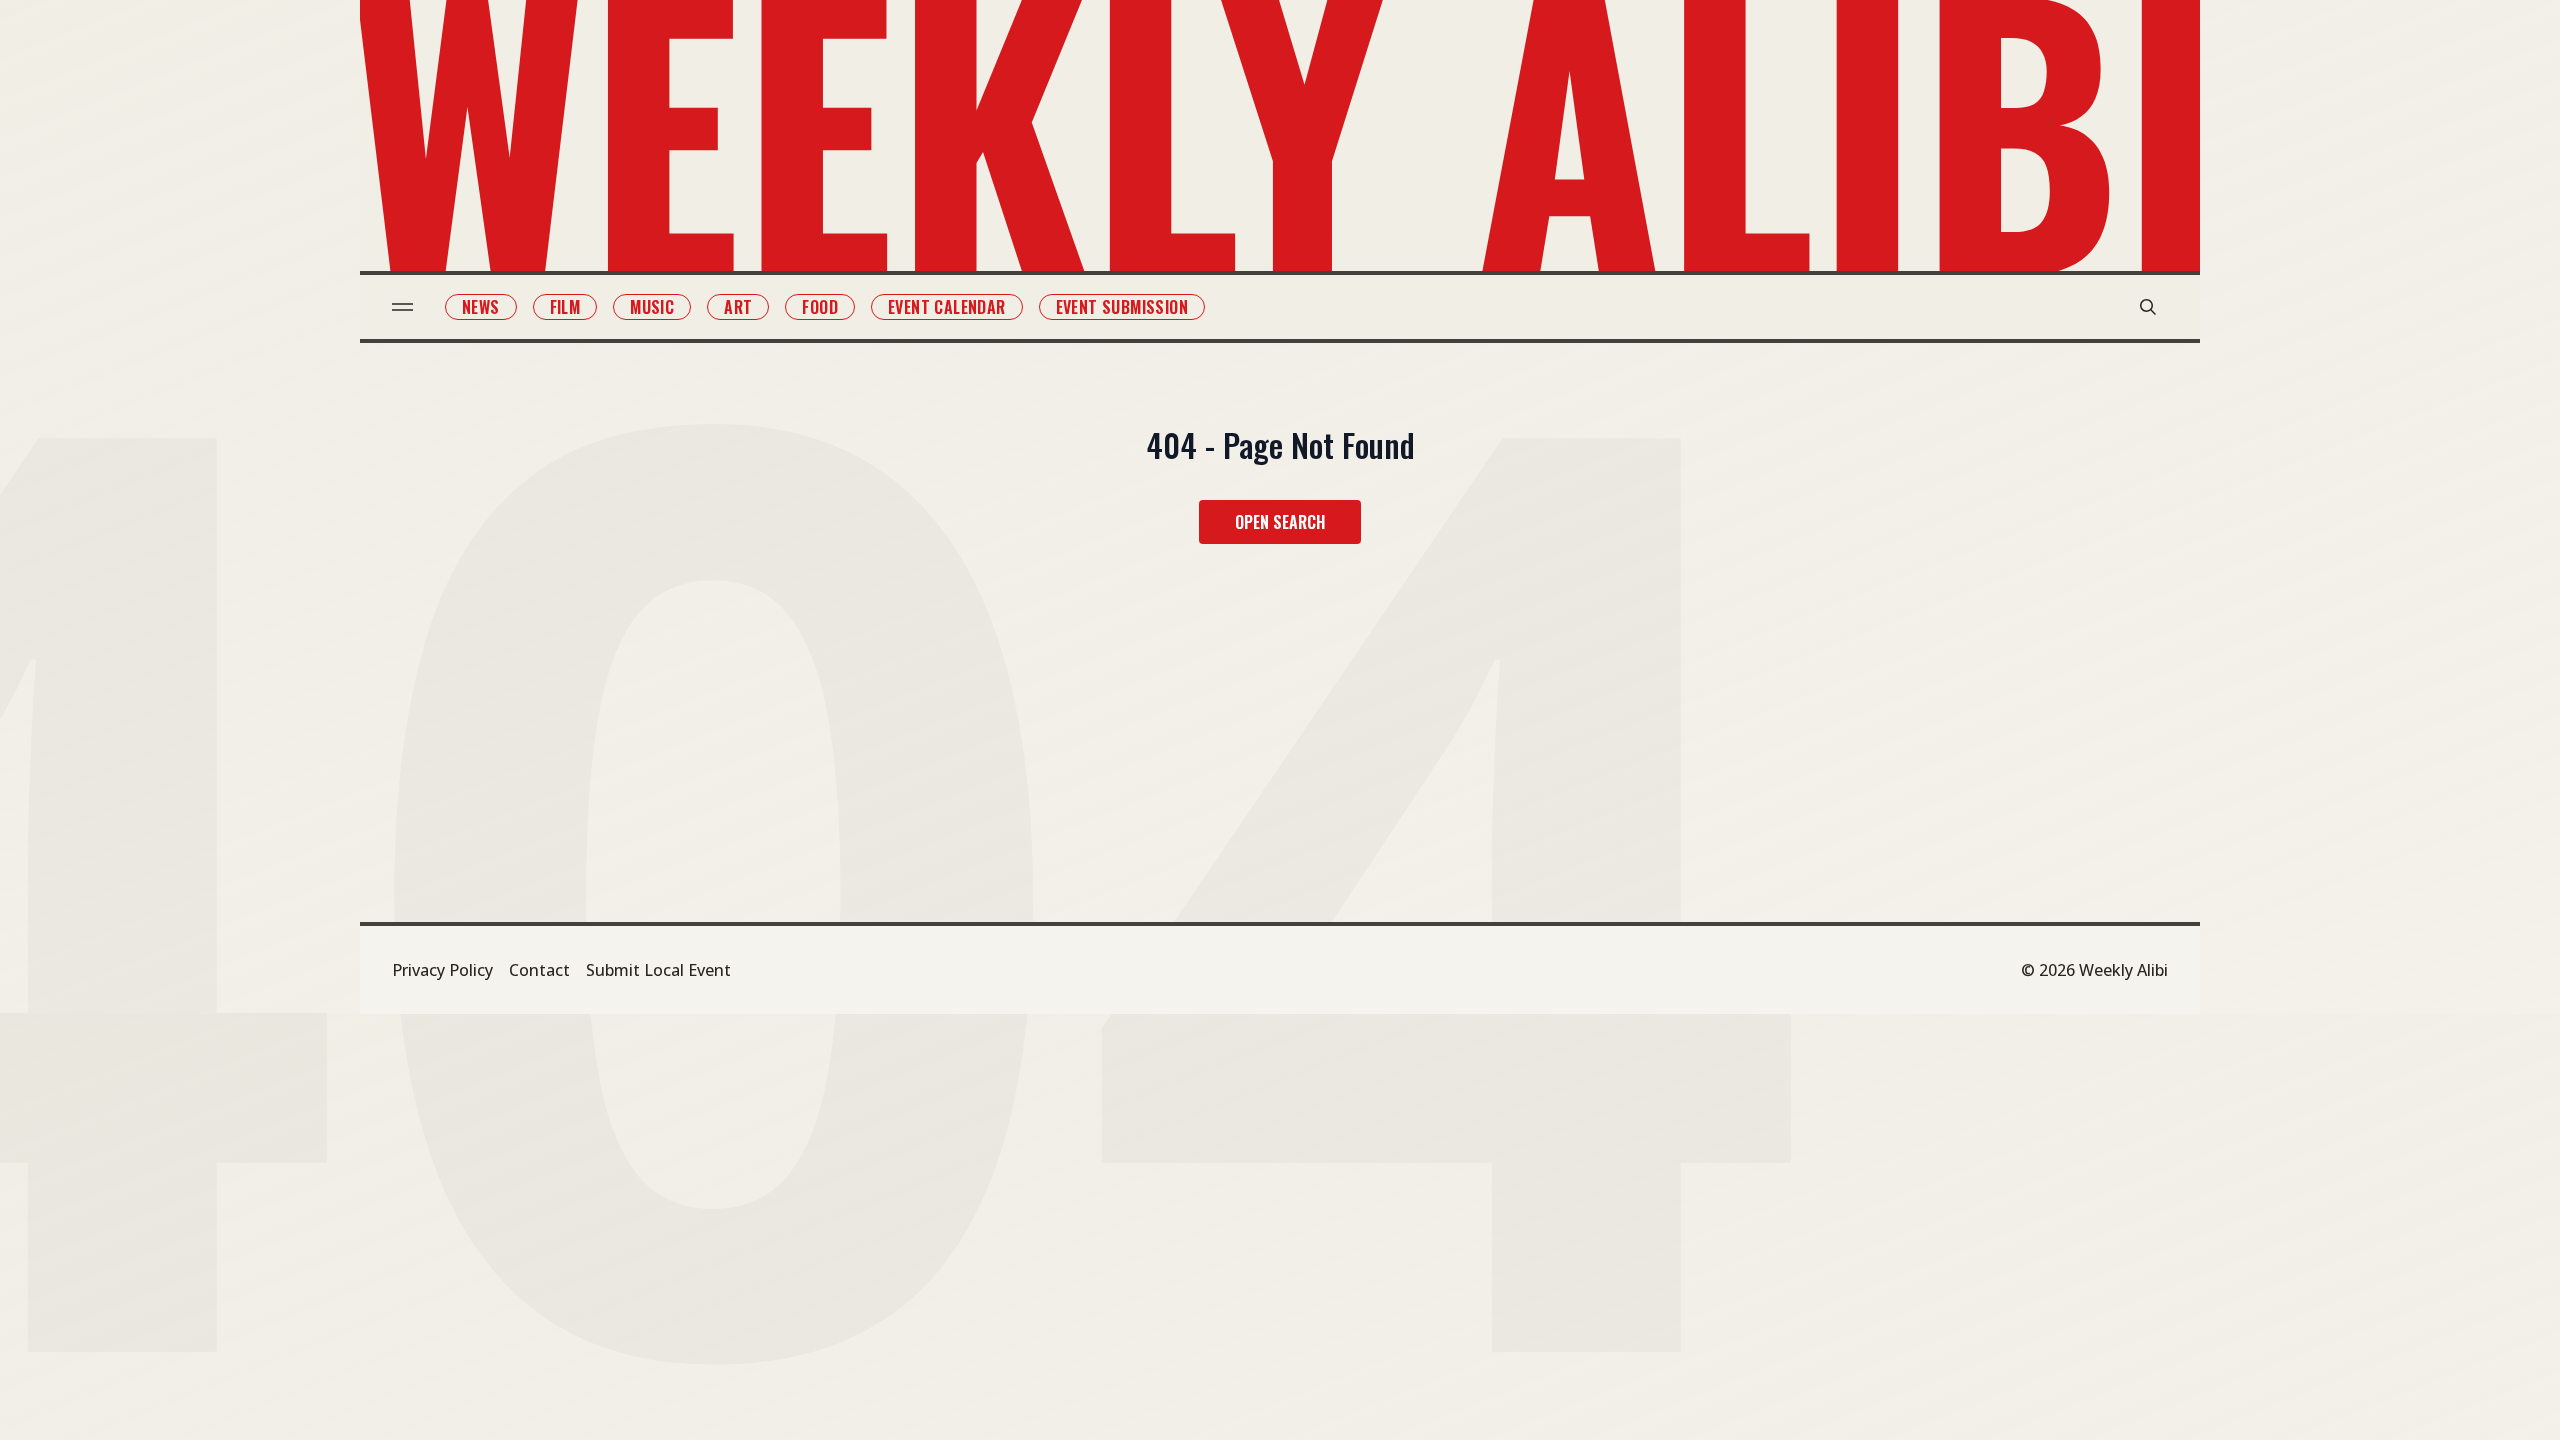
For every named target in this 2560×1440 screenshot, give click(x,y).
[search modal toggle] (2148, 307)
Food (820, 307)
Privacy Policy (442, 970)
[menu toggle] (402, 307)
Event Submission (1122, 307)
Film (565, 307)
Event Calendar (947, 307)
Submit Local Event (658, 970)
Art (738, 307)
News (481, 307)
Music (652, 307)
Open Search (1280, 522)
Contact (539, 970)
